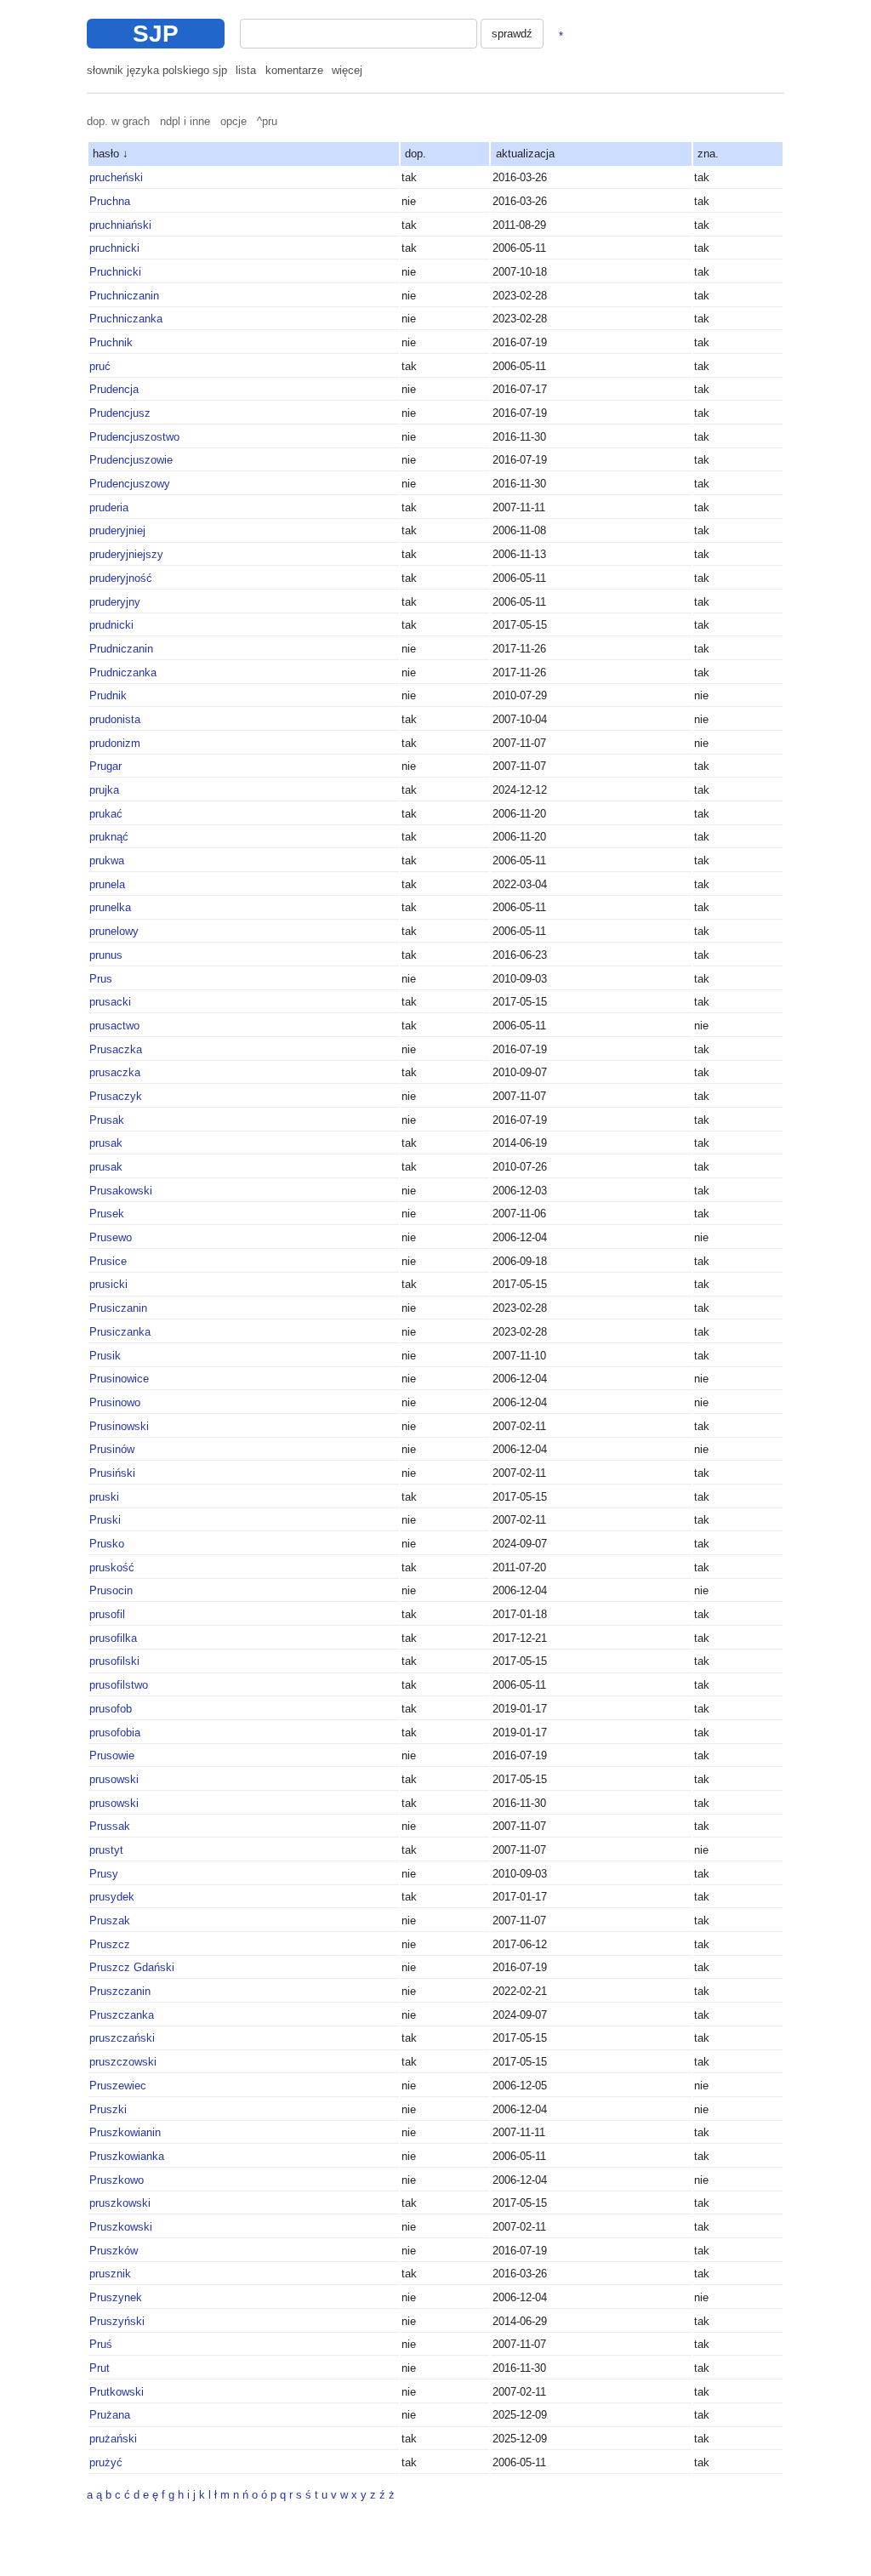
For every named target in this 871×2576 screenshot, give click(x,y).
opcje (233, 121)
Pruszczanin (120, 1991)
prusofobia (115, 1733)
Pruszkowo (117, 2180)
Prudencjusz (120, 413)
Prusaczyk (116, 1096)
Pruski (105, 1520)
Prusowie (112, 1755)
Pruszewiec (118, 2086)
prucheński (116, 177)
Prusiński (112, 1473)
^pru (267, 121)
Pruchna (110, 201)
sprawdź (512, 34)
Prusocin (111, 1590)
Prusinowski (119, 1426)
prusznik (110, 2274)
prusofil (107, 1614)
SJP (156, 34)
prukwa (107, 861)
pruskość (112, 1567)
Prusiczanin (118, 1308)
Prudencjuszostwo (134, 437)
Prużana (110, 2415)
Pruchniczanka (126, 319)
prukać (106, 814)
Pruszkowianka (127, 2156)
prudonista (115, 719)
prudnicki (111, 625)
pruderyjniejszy (126, 554)
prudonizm (115, 743)
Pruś (101, 2344)
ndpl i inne (185, 121)
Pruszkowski (121, 2227)
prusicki (108, 1284)
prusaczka (115, 1072)
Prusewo (111, 1237)
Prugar (105, 766)
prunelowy (114, 931)
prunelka (110, 907)
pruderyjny (115, 602)
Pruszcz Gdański (132, 1967)
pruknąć (109, 837)
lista (246, 70)
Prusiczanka (120, 1332)
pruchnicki (114, 248)
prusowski (114, 1779)
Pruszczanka (122, 2015)
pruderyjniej (117, 530)
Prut (100, 2368)
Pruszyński (117, 2321)
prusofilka (113, 1638)
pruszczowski (123, 2062)
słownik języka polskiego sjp (157, 70)
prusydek (112, 1897)
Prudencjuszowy (130, 484)
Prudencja (114, 389)
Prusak (107, 1120)
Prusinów (112, 1449)
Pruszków (114, 2251)
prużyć (106, 2462)
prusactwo (114, 1026)
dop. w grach (118, 121)
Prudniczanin (121, 649)
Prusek (107, 1214)
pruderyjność (121, 578)
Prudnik (108, 695)
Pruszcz (110, 1944)
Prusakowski (121, 1191)
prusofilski (114, 1661)
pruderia (109, 507)
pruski (104, 1497)
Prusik (105, 1356)
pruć (100, 366)
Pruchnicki (115, 272)
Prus (101, 979)
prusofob (111, 1709)
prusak (106, 1143)
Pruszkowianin (125, 2132)
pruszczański (122, 2038)
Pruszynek (116, 2297)
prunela (107, 884)
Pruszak (110, 1921)
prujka (104, 790)
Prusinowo (115, 1402)
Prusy (104, 1874)
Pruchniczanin (124, 296)
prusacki (110, 1002)
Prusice (108, 1261)
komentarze (294, 70)
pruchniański (120, 225)
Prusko (107, 1544)
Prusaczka (116, 1049)
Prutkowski (117, 2392)
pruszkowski (120, 2203)
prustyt (106, 1850)
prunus (106, 955)
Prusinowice (119, 1379)
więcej (347, 70)
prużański (113, 2439)
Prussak (110, 1826)
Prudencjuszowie (131, 460)
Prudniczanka (123, 672)
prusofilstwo (119, 1685)
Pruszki (108, 2109)
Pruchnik (111, 342)
